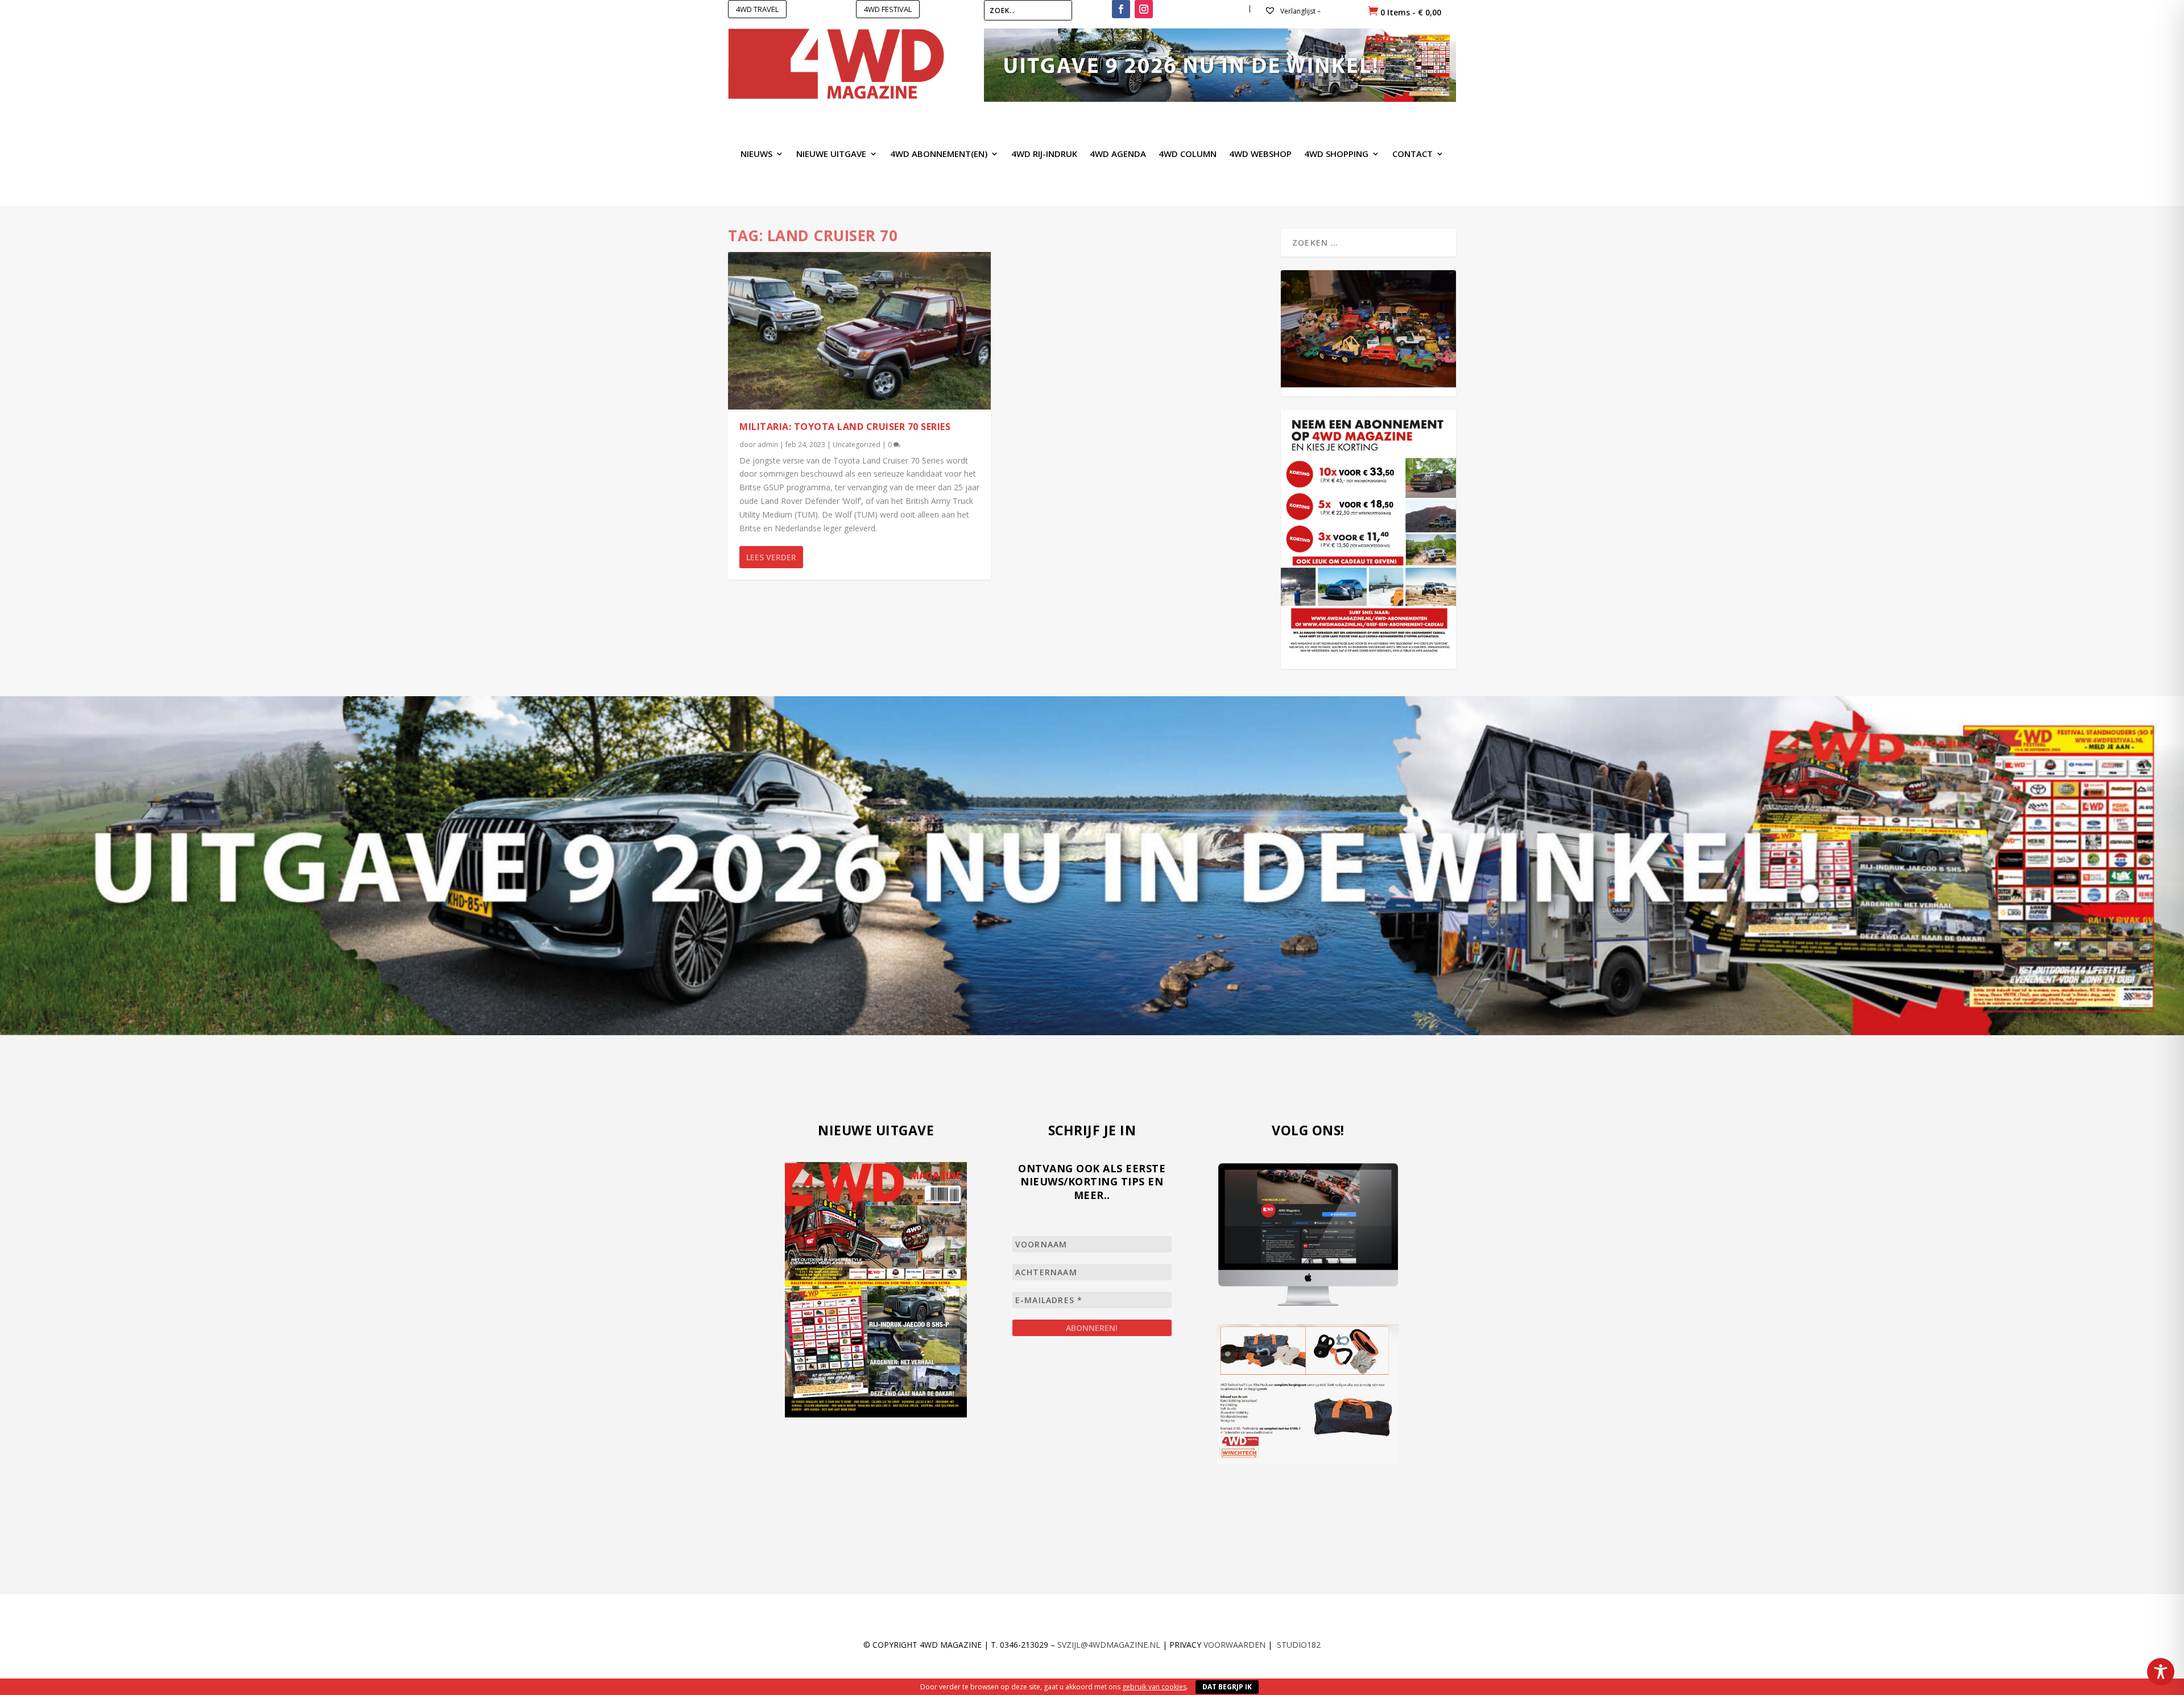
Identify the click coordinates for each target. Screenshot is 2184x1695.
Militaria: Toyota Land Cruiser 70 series (845, 427)
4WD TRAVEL (757, 9)
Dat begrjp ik (1227, 1687)
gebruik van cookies (1154, 1687)
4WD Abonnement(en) (939, 154)
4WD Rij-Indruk (1044, 154)
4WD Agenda (1118, 154)
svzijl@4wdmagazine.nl (1109, 1645)
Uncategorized (857, 445)
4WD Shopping (1336, 154)
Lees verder (771, 557)
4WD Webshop (1260, 154)
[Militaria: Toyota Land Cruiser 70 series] (859, 331)
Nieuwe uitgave (831, 154)
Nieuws (756, 154)
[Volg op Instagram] (1144, 9)
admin (768, 445)
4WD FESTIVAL (888, 9)
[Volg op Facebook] (1121, 9)
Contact (1412, 154)
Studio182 (1299, 1645)
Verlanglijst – (1300, 11)
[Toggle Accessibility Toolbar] (2161, 1672)
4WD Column (1188, 154)
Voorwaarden (1234, 1645)
